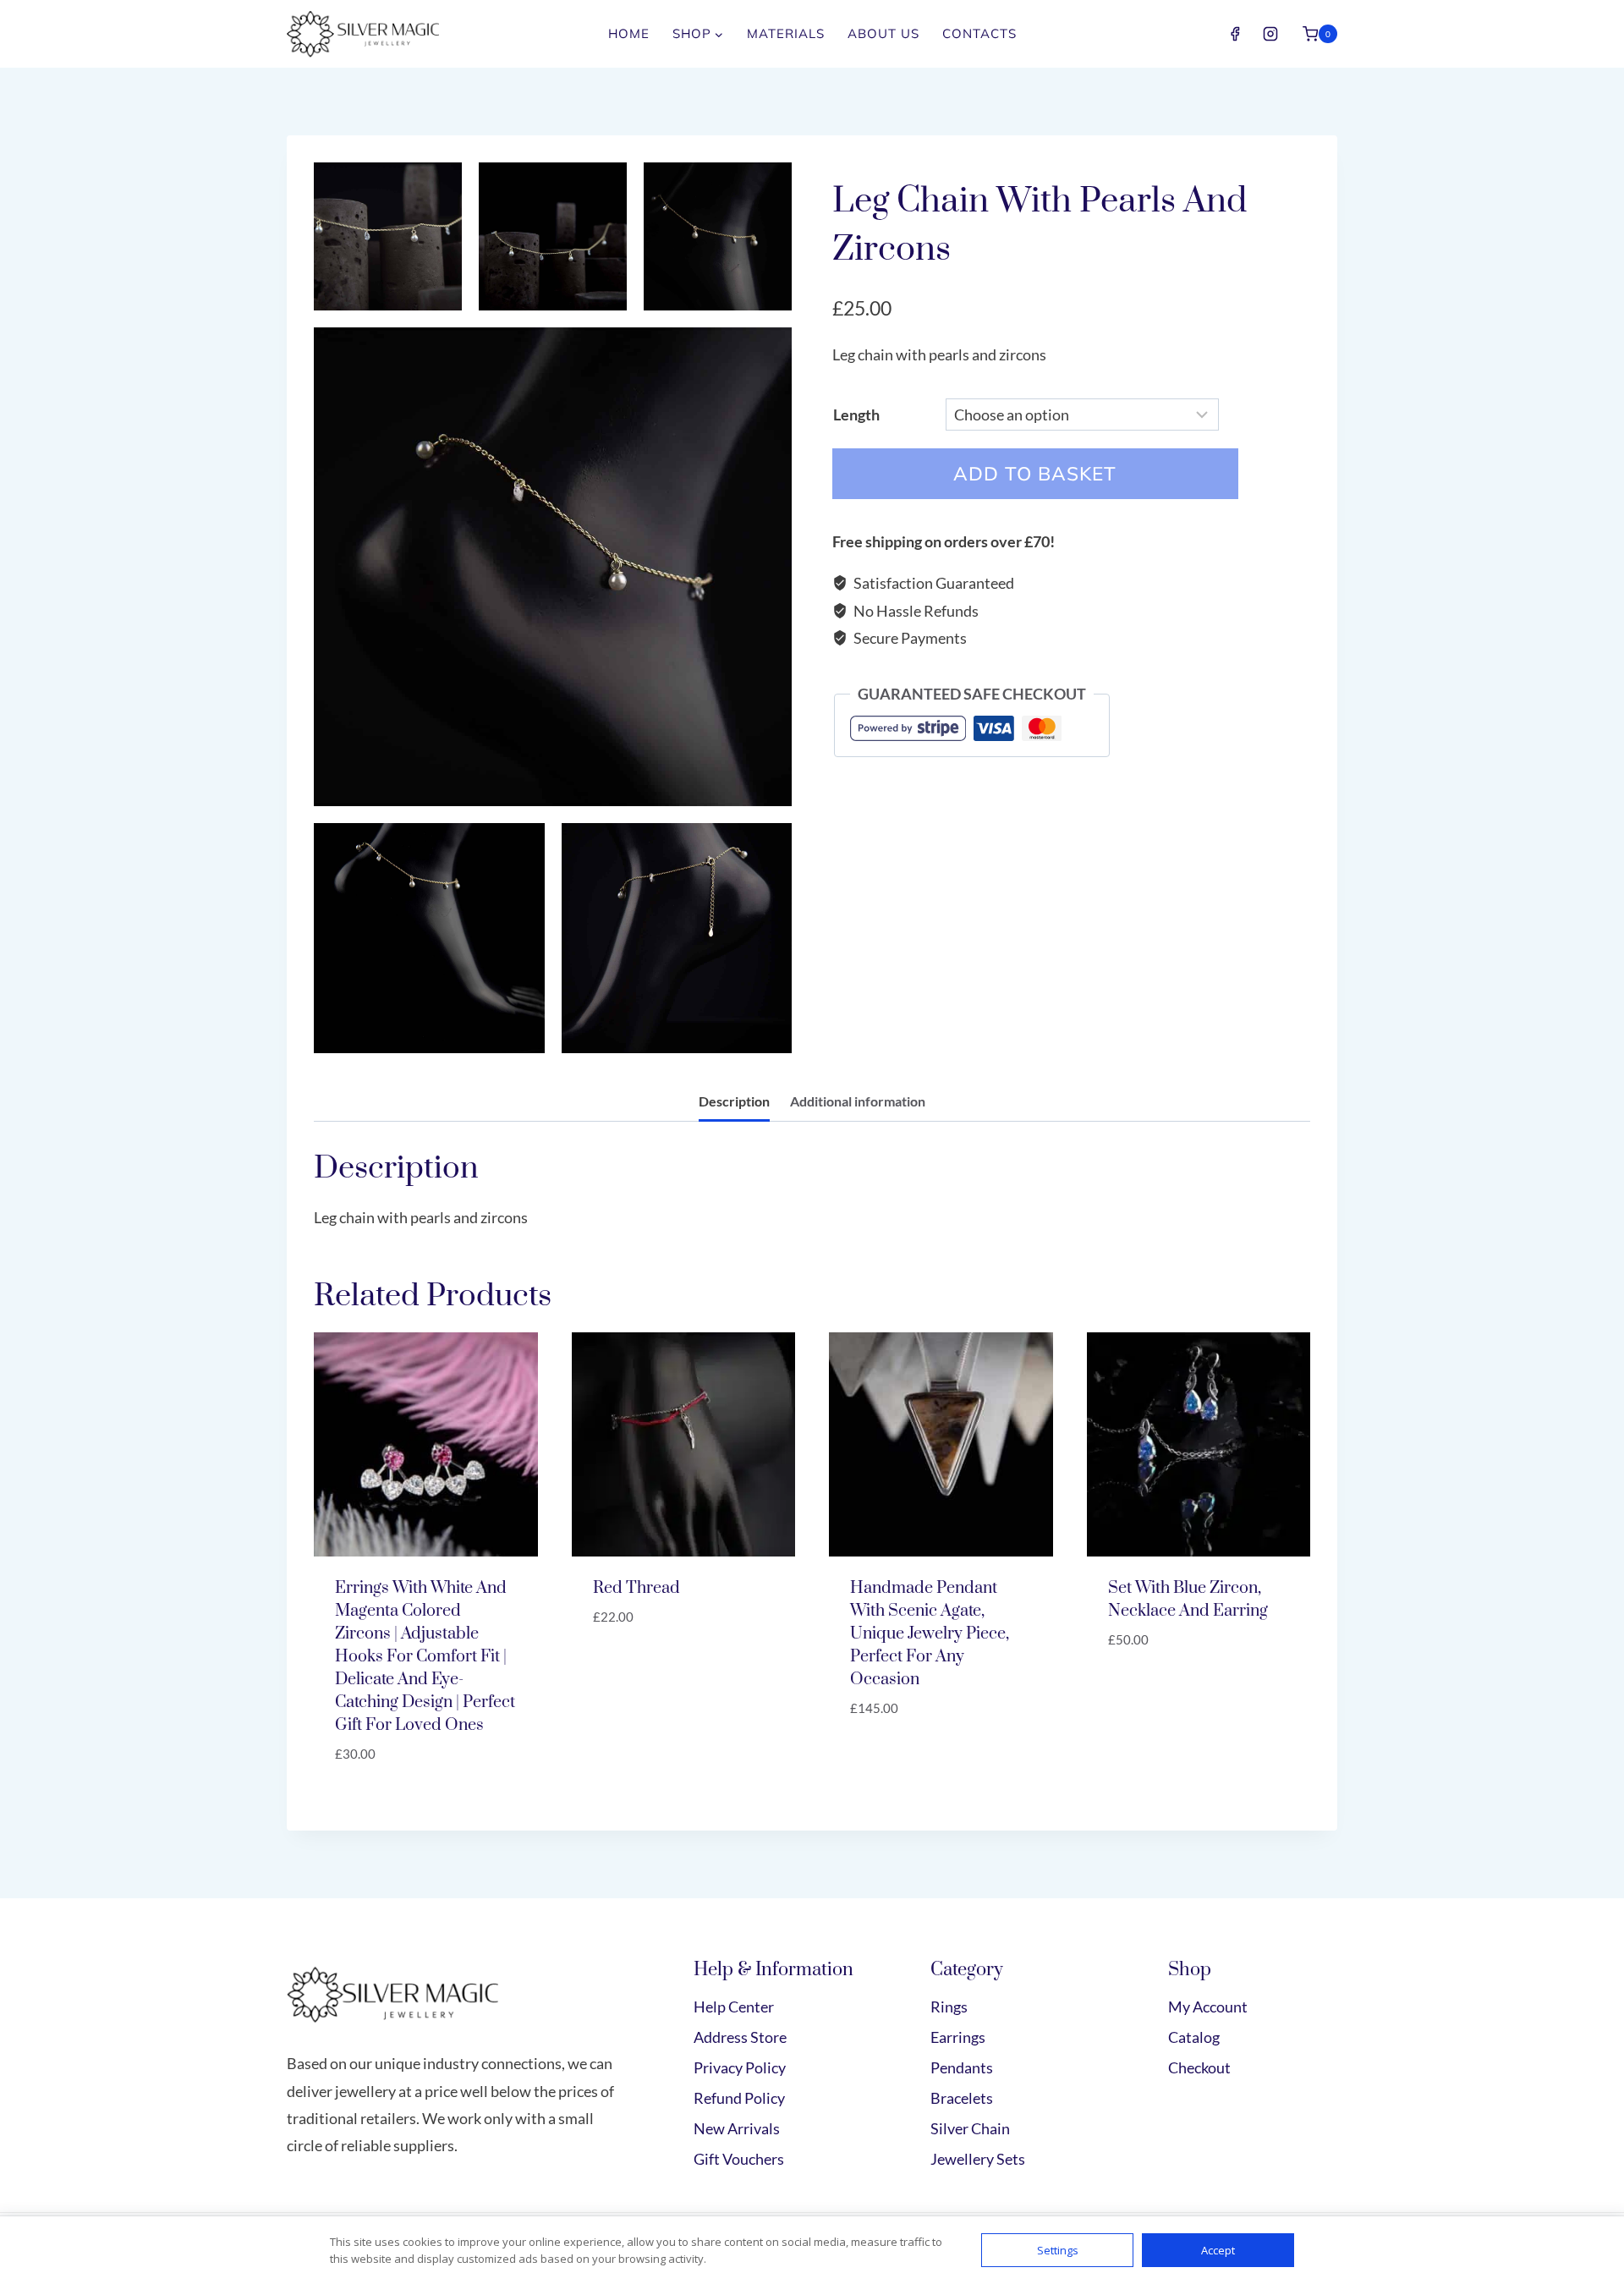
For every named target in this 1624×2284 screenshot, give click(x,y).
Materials (786, 33)
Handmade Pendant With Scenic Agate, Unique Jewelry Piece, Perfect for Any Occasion (930, 1634)
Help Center (734, 2007)
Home (629, 33)
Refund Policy (739, 2098)
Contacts (979, 33)
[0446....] (553, 236)
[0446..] (429, 939)
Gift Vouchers (739, 2159)
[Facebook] (1235, 34)
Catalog (1194, 2037)
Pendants (962, 2067)
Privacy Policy (740, 2067)
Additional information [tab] (858, 1101)
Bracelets (962, 2098)
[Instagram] (1270, 34)
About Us (883, 33)
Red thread (636, 1588)
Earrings (958, 2037)
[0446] (553, 566)
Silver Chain (970, 2128)
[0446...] (718, 236)
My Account (1208, 2007)
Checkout (1199, 2067)
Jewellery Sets (978, 2159)
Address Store (740, 2037)
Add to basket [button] (646, 1667)
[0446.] (677, 939)
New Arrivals (737, 2128)
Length (856, 415)
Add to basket (1035, 473)
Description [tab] (734, 1101)
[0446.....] (388, 236)
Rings (949, 2007)
